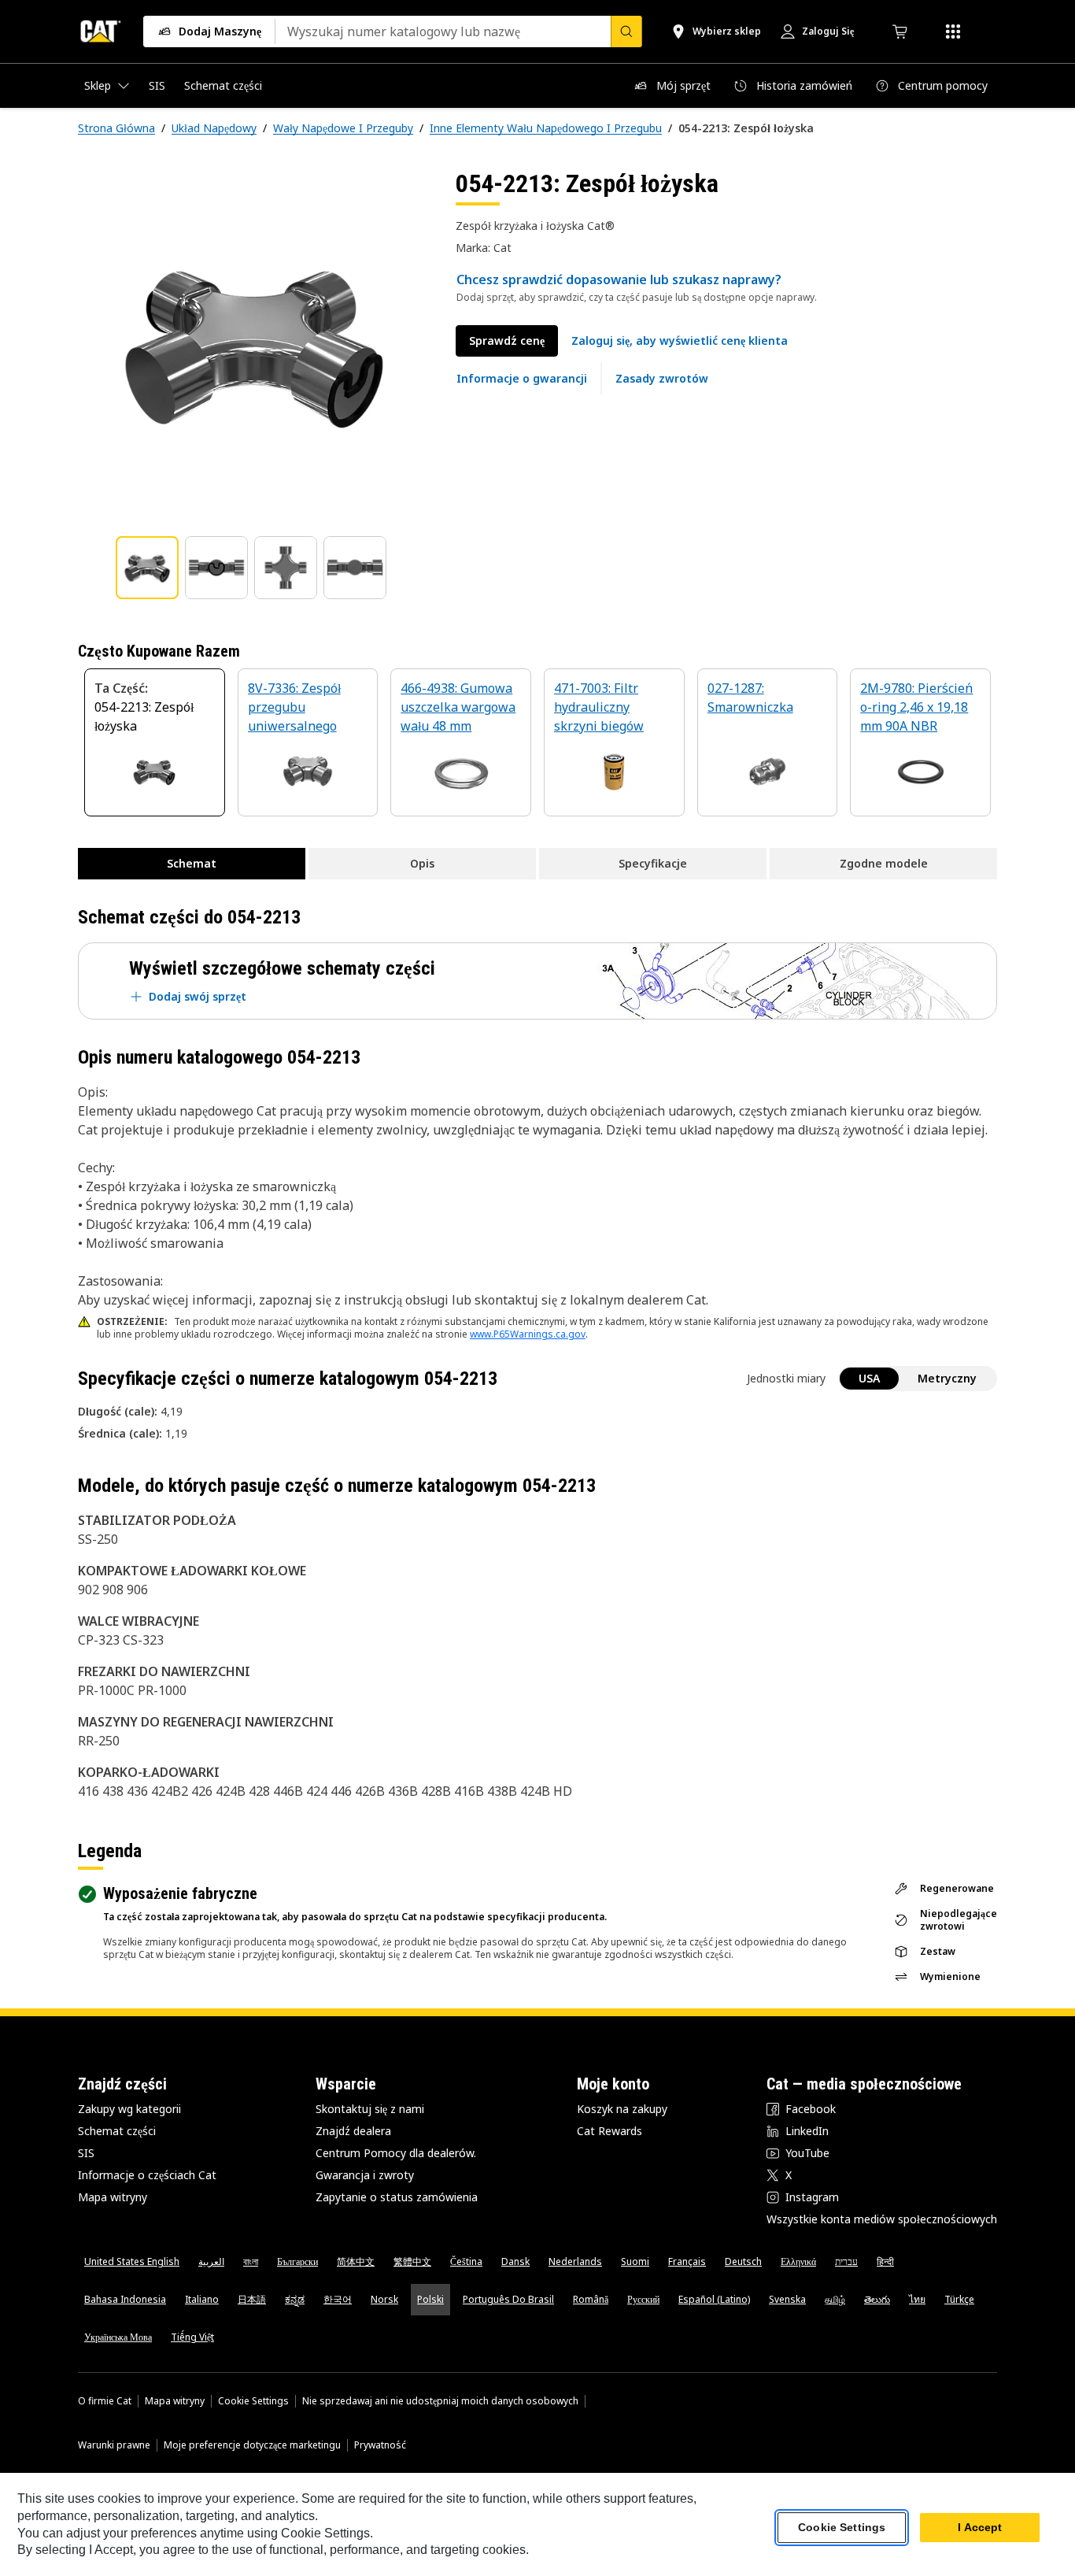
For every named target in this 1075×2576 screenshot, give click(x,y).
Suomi (635, 2261)
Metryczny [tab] (947, 1378)
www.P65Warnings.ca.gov (528, 1334)
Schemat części (117, 2131)
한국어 (338, 2299)
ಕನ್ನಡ (295, 2299)
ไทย (917, 2299)
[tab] (147, 568)
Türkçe (959, 2299)
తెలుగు (877, 2299)
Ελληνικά (798, 2261)
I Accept (980, 2528)
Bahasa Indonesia (125, 2299)
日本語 (252, 2299)
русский (643, 2299)
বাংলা (251, 2261)
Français (687, 2261)
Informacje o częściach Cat (147, 2175)
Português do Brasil (508, 2299)
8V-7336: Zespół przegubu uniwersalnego (294, 707)
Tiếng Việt (192, 2337)
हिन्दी (885, 2261)
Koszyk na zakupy (622, 2109)
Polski (430, 2299)
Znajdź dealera (353, 2131)
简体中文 (356, 2261)
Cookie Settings (253, 2401)
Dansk (515, 2261)
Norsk (384, 2299)
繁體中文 (412, 2261)
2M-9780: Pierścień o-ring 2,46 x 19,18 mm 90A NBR (916, 707)
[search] (626, 31)
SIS (86, 2153)
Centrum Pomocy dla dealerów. (396, 2153)
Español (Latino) (714, 2299)
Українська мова (118, 2337)
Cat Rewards (610, 2131)
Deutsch (743, 2261)
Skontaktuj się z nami (370, 2109)
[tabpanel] (254, 344)
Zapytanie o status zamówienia (397, 2197)
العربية (211, 2261)
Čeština (466, 2261)
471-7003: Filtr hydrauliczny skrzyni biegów (599, 707)
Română (591, 2299)
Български (297, 2261)
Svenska (787, 2299)
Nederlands (575, 2261)
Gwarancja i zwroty (365, 2175)
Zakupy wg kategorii (129, 2109)
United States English (132, 2261)
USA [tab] (869, 1378)
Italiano (202, 2299)
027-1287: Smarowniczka (750, 698)
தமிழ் (835, 2299)
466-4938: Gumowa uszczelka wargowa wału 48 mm (458, 707)
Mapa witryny (113, 2197)
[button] (680, 341)
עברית (846, 2261)
